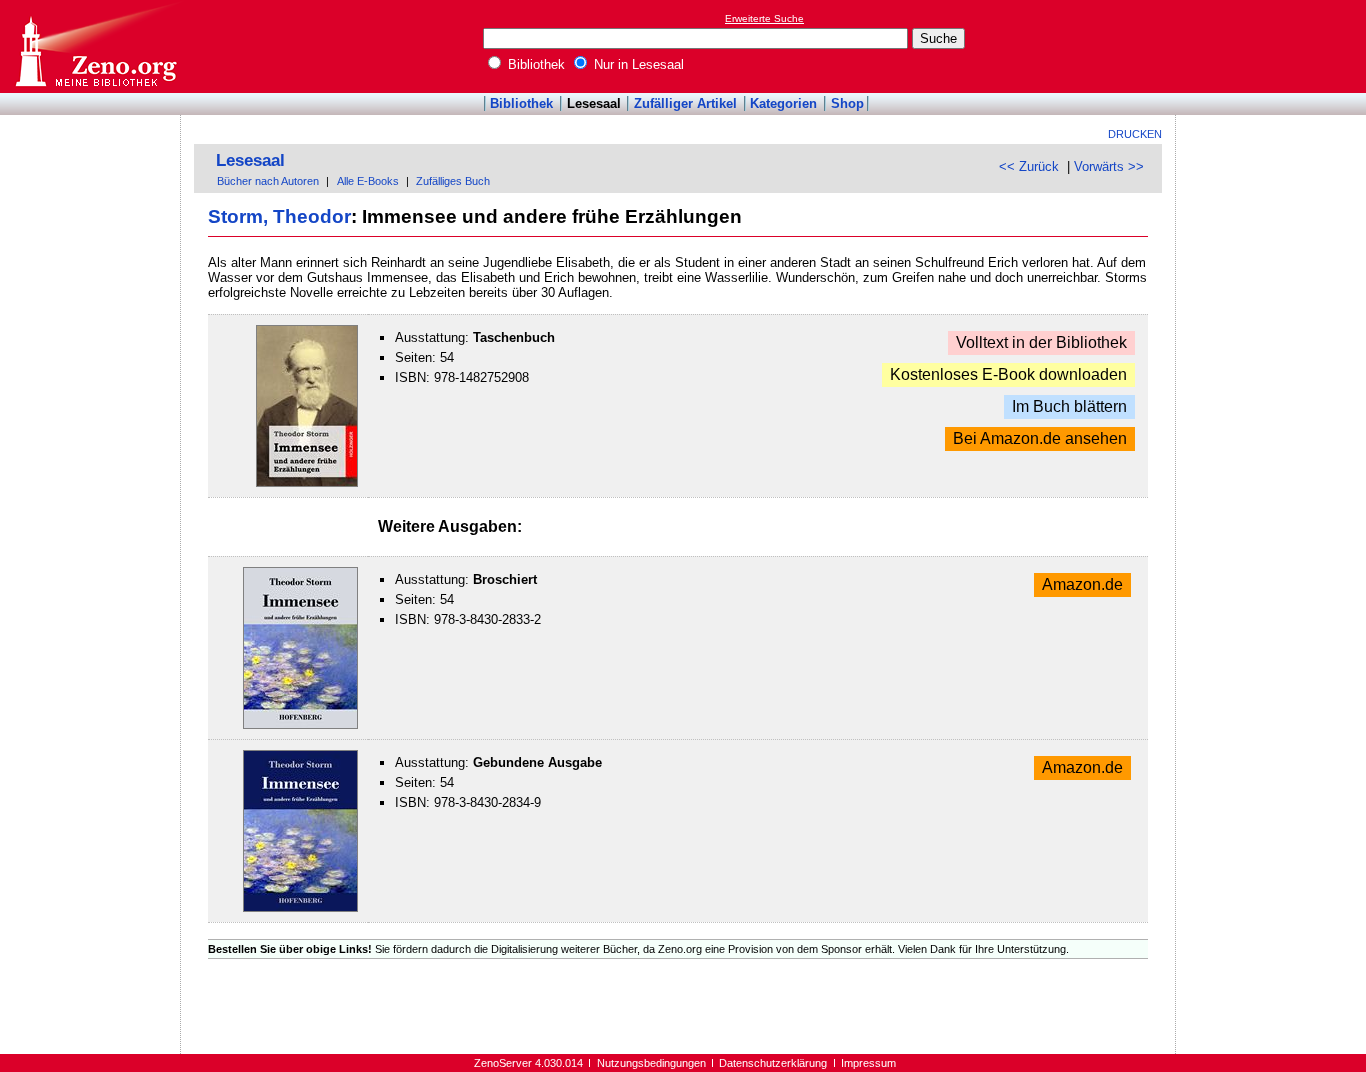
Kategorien (783, 103)
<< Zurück (1029, 166)
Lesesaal (594, 103)
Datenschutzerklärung (773, 1063)
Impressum (868, 1063)
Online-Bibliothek (95, 46)
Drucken (1135, 134)
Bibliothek (534, 64)
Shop (847, 103)
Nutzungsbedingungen (651, 1063)
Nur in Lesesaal (637, 64)
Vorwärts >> (1109, 166)
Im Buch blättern (1069, 407)
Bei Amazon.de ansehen (1040, 439)
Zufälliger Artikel (685, 103)
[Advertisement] (1274, 46)
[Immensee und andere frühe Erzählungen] (307, 482)
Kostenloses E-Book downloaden (1008, 375)
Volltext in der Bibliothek (1041, 343)
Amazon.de (1082, 585)
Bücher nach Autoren (268, 181)
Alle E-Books (368, 181)
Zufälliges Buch (453, 181)
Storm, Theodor (279, 216)
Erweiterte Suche (764, 18)
